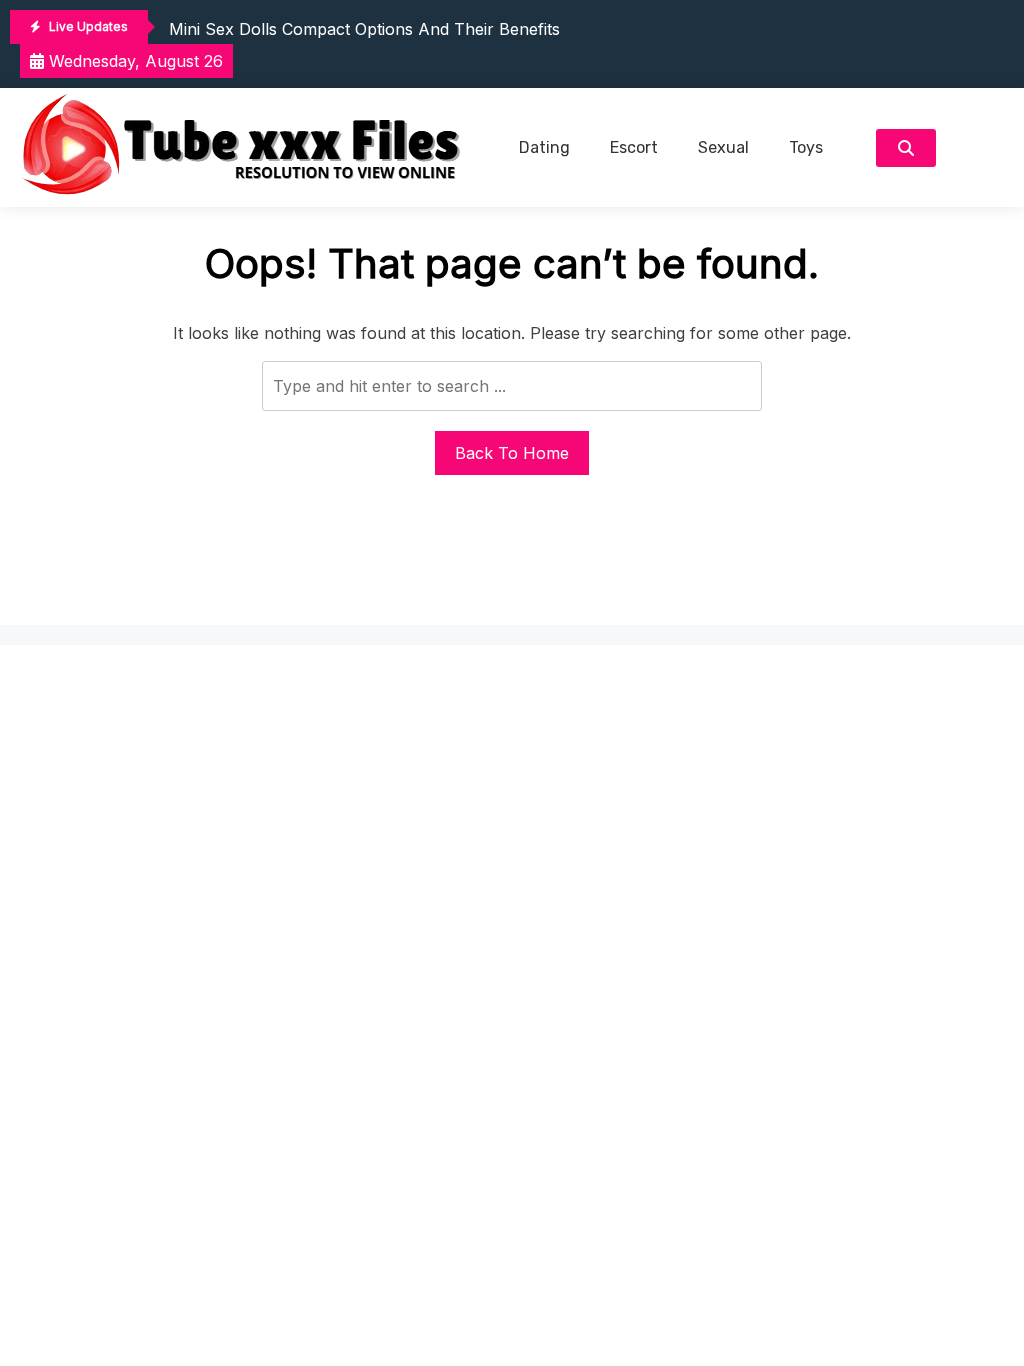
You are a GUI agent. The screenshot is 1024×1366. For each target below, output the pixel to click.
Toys (806, 147)
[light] (980, 147)
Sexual (723, 147)
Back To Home (512, 453)
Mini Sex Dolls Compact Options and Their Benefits (364, 29)
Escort (634, 147)
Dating (544, 147)
